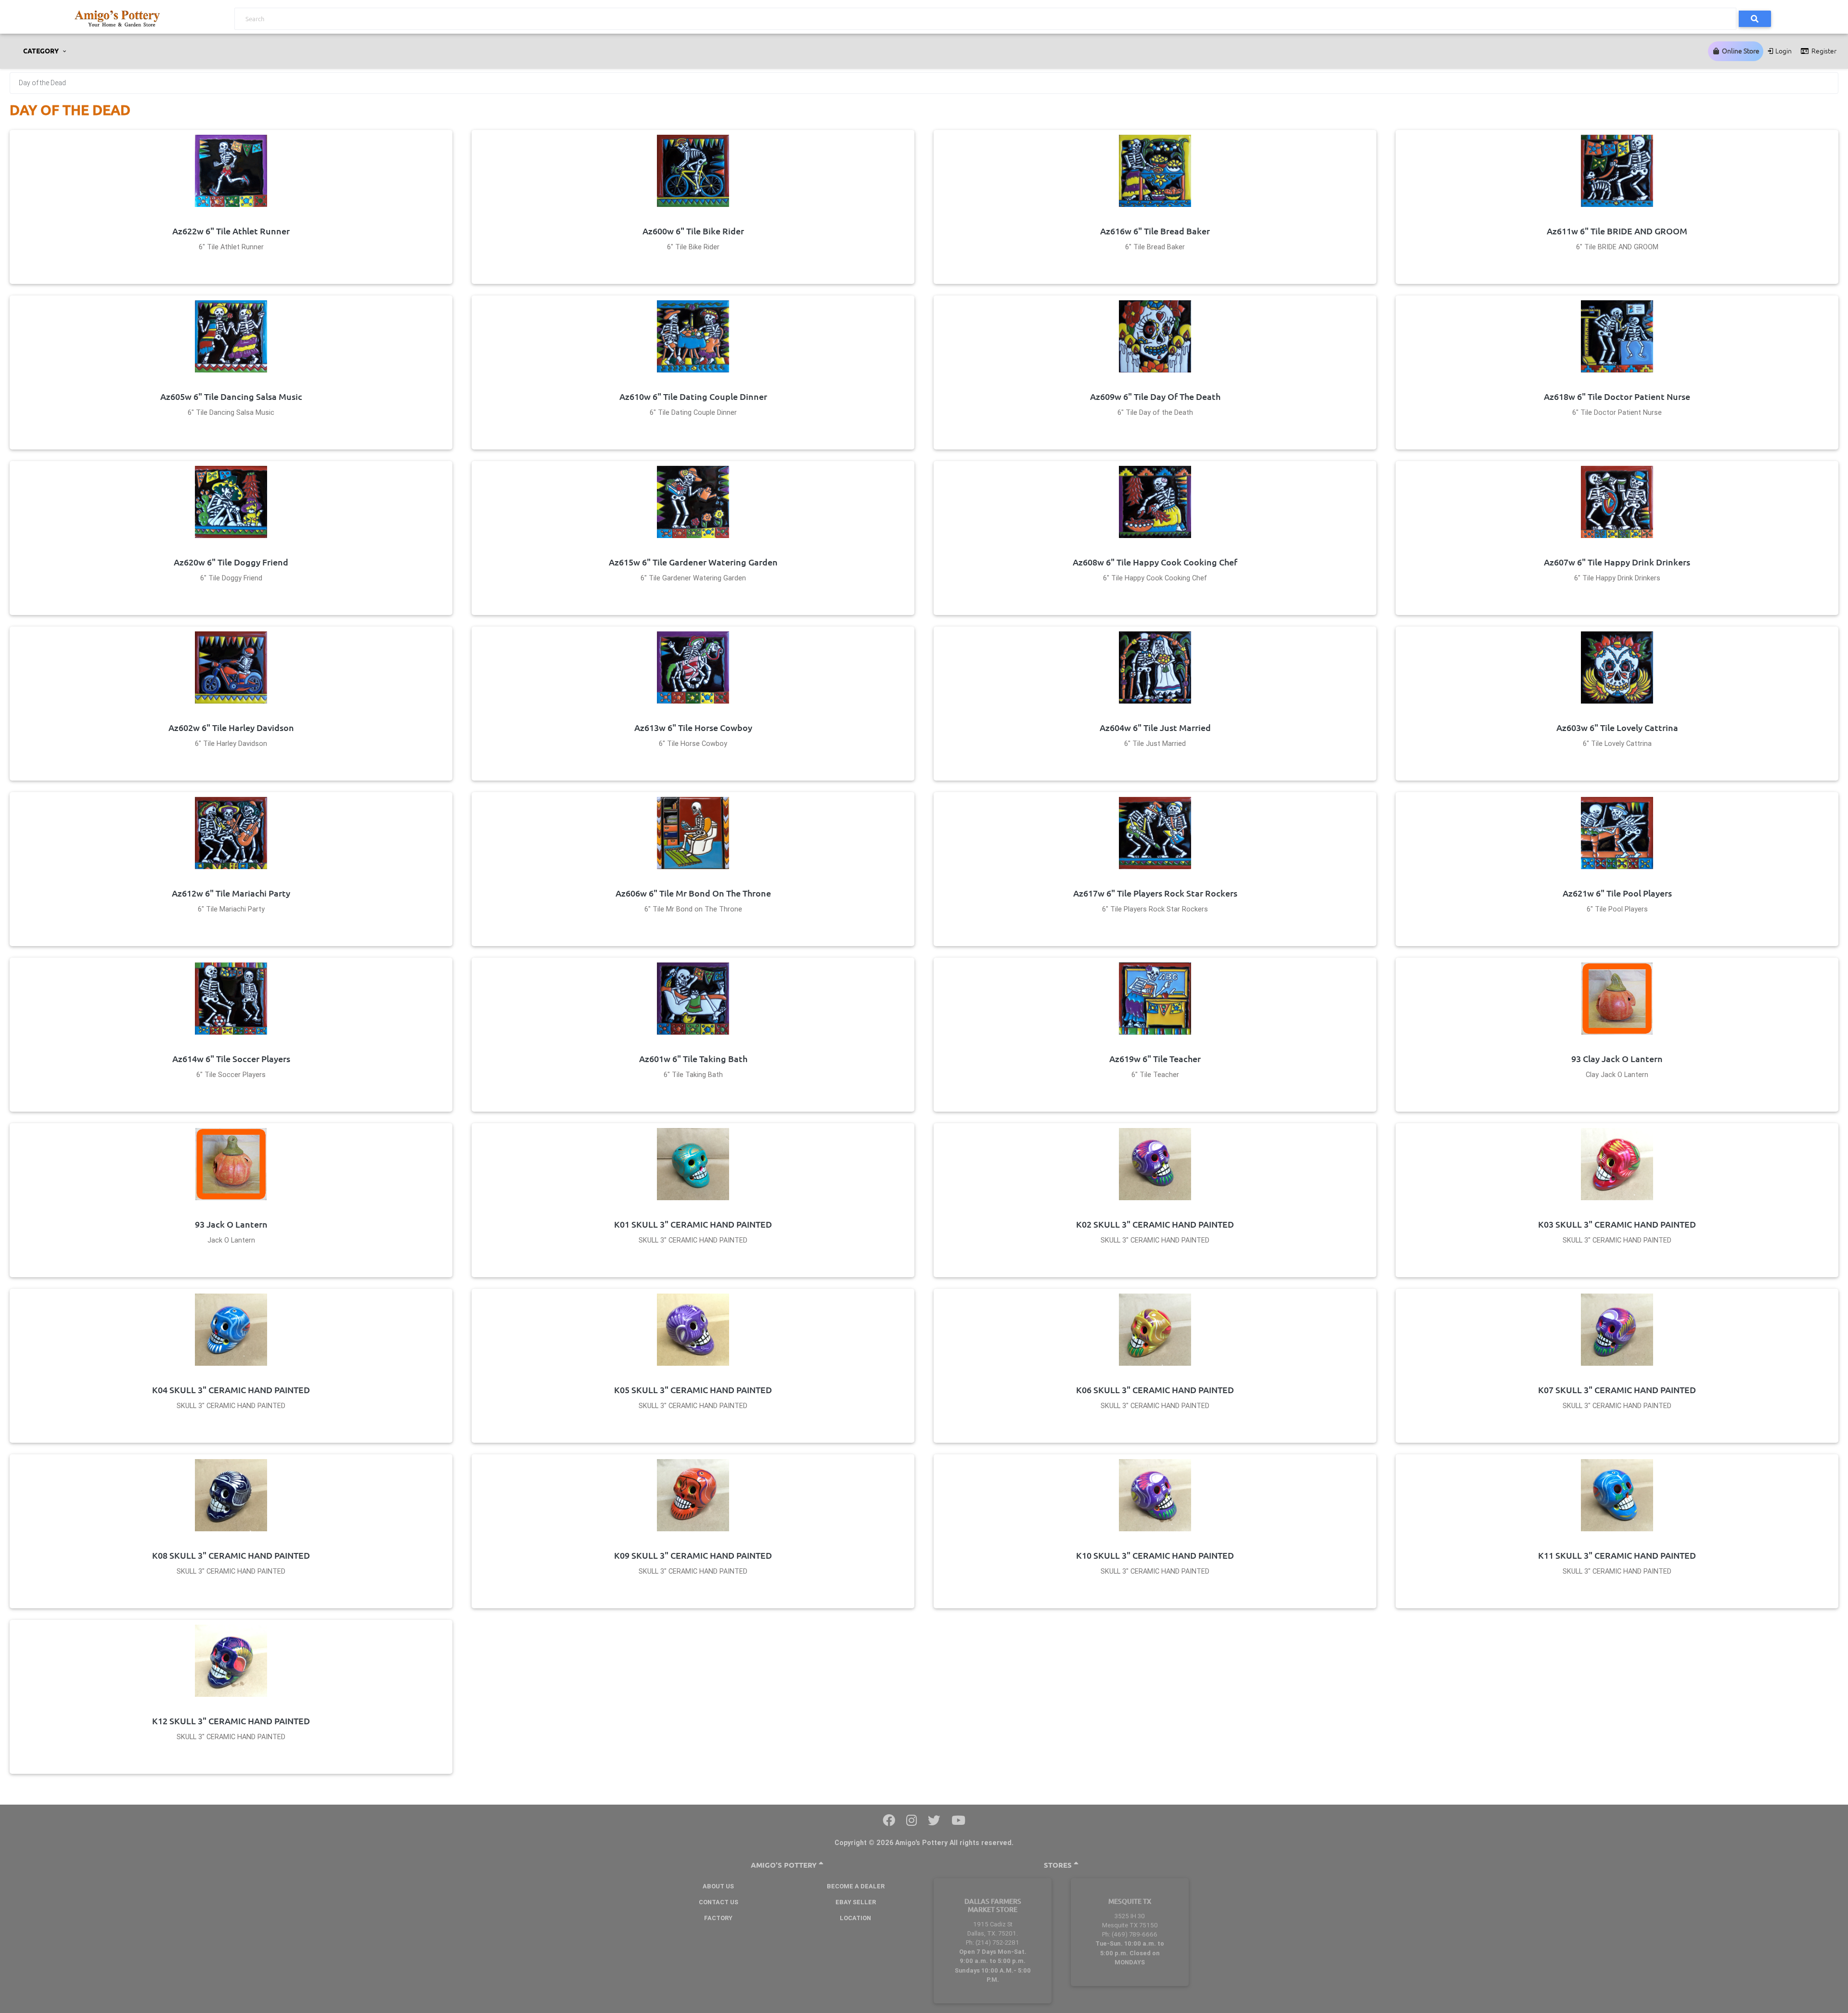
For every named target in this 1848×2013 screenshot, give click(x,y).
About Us (718, 1886)
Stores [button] (1059, 1865)
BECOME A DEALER (856, 1886)
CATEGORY (42, 51)
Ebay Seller (856, 1902)
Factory (718, 1918)
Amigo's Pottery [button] (785, 1865)
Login (1783, 51)
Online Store (1740, 51)
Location (855, 1918)
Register (1823, 51)
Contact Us (719, 1902)
